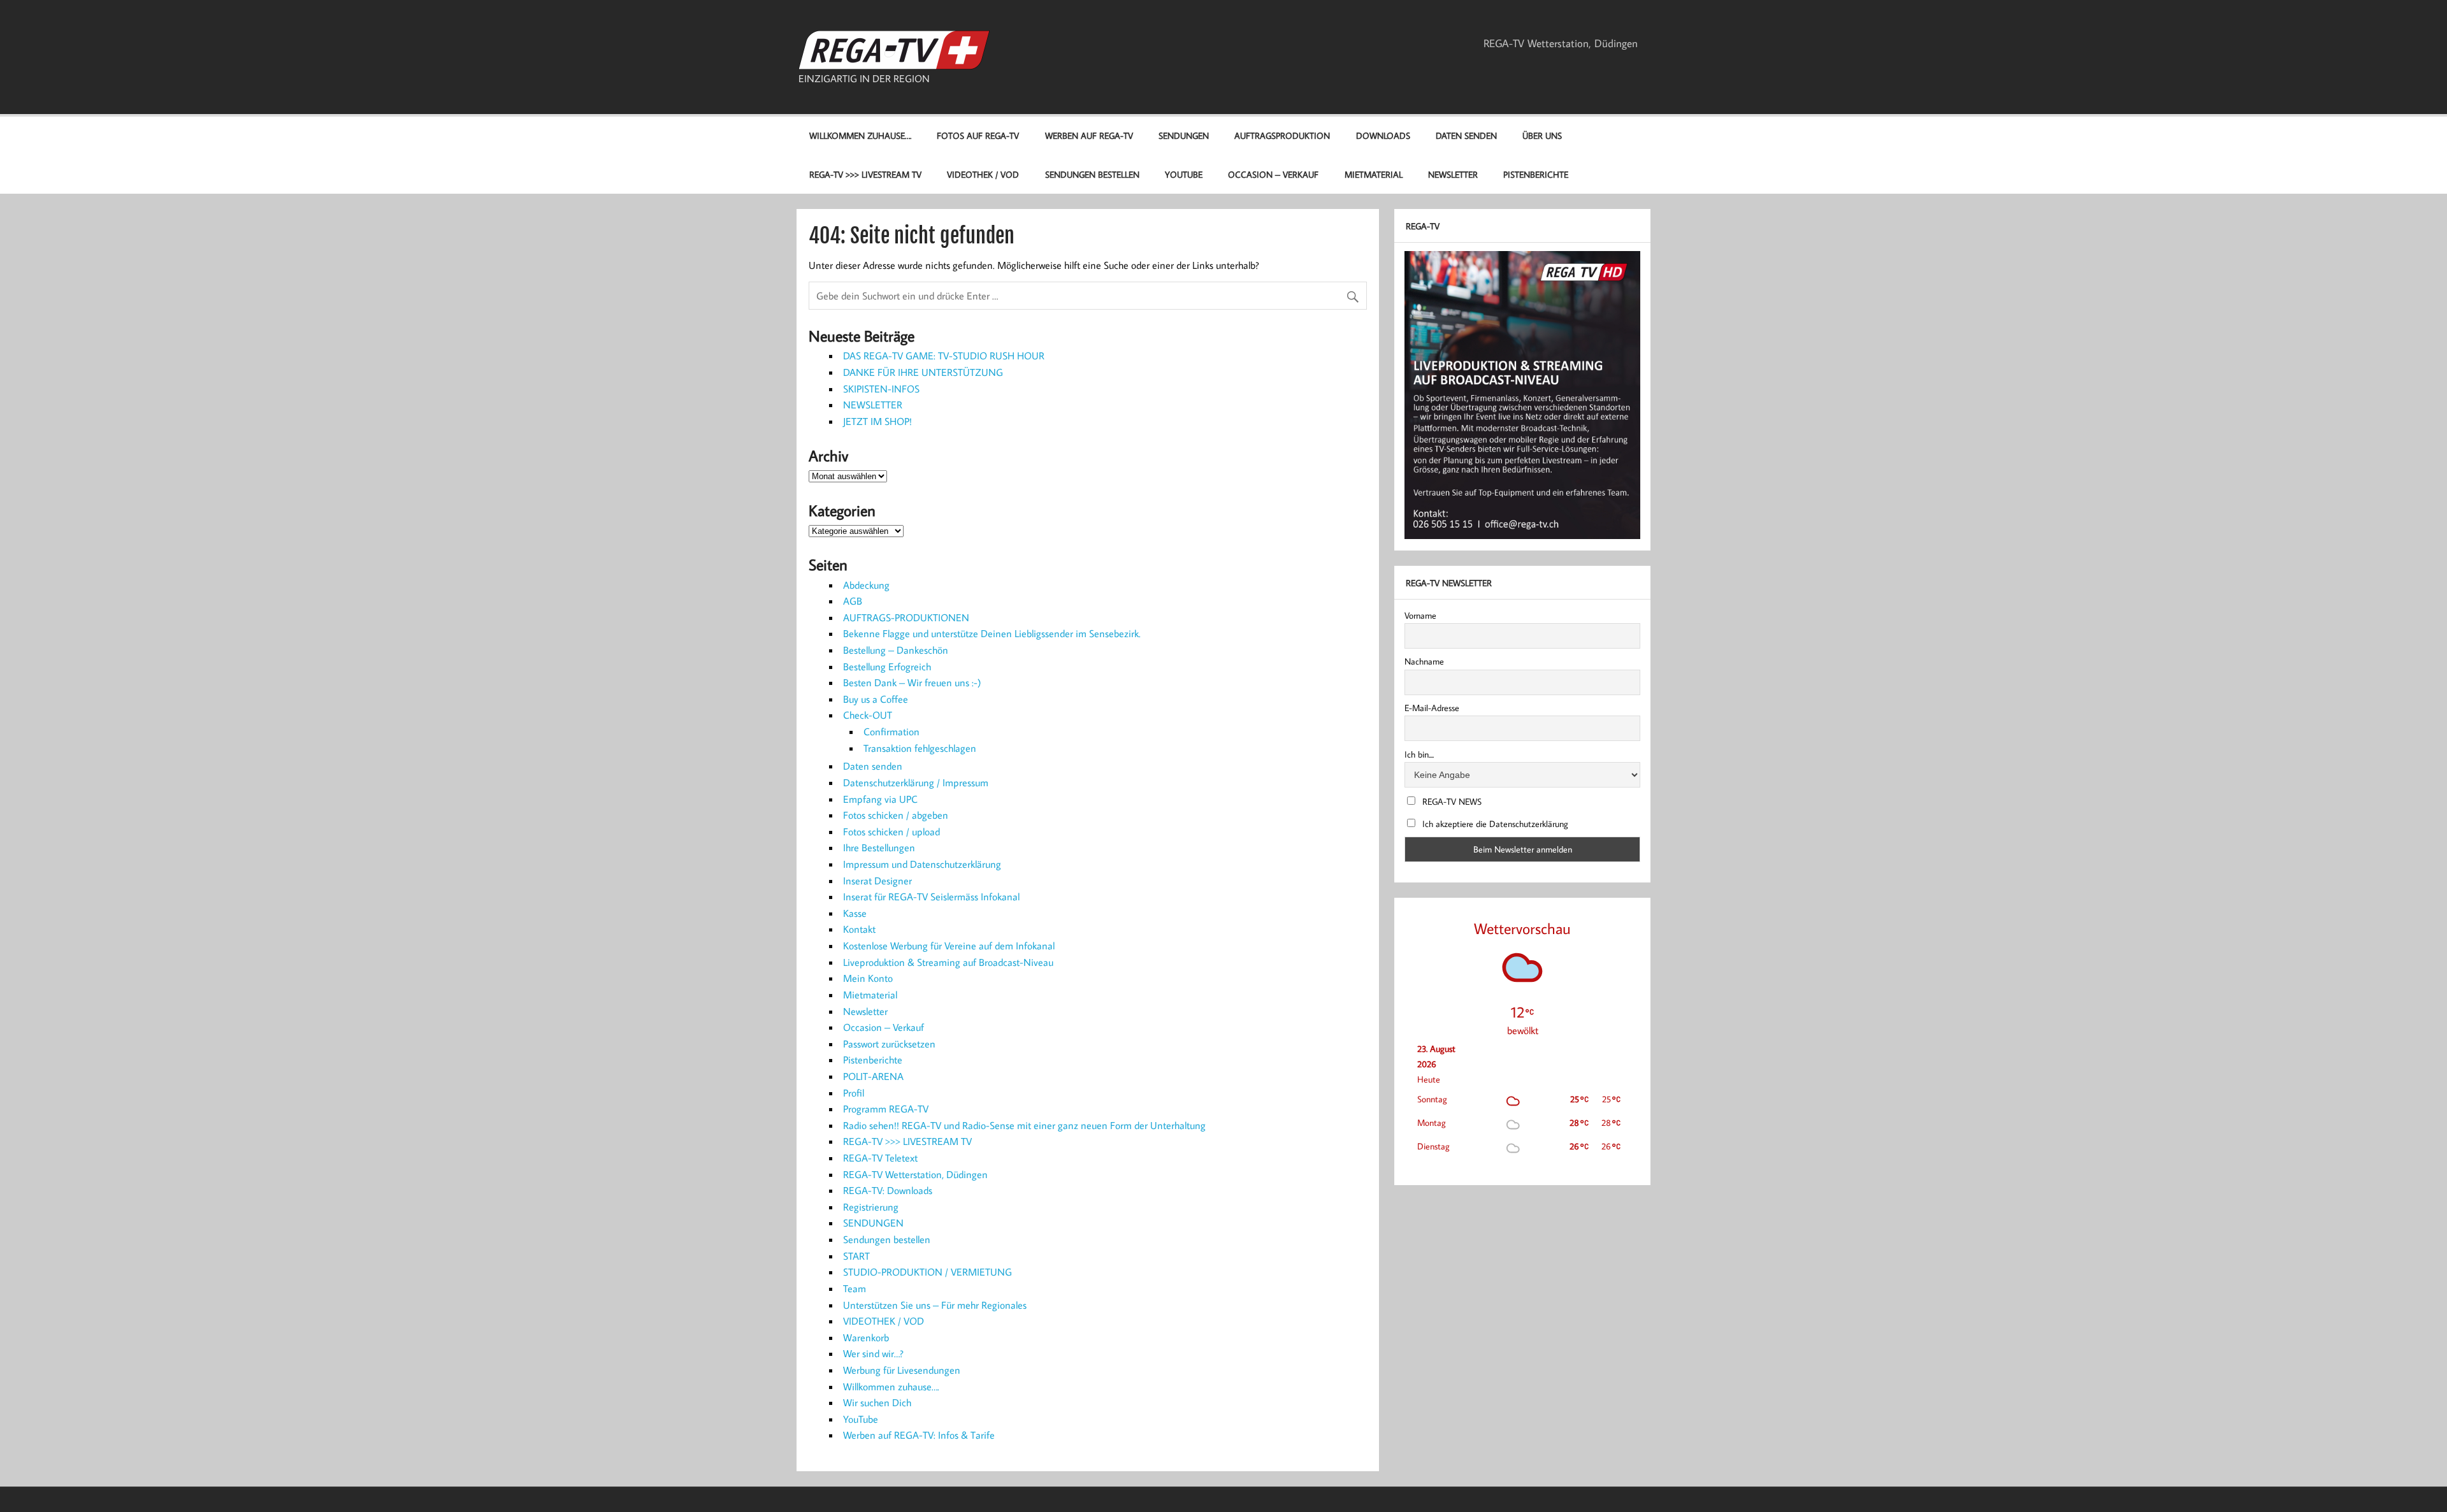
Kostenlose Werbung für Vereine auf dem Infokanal (949, 946)
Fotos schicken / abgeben (896, 815)
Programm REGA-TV (886, 1109)
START (856, 1256)
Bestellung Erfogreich (887, 666)
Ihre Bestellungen (879, 847)
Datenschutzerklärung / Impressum (916, 782)
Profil (854, 1093)
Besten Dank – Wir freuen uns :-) (912, 682)
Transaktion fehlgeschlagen (920, 748)
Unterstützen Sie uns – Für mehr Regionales (935, 1305)
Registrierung (871, 1207)
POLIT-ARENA (873, 1076)
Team (855, 1288)
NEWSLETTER (873, 405)
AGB (853, 601)
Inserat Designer (877, 881)
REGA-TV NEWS (1451, 802)
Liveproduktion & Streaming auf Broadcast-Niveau (948, 962)
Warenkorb (866, 1337)
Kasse (855, 913)
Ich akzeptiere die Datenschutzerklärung (1494, 824)
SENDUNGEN (1184, 135)
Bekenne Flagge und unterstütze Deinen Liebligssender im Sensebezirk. (992, 633)
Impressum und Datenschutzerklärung (922, 864)
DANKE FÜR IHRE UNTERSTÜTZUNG (923, 372)
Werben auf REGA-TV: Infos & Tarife (919, 1435)
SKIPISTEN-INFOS (881, 389)
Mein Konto (868, 978)
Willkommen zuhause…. (860, 135)
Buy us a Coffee (876, 699)
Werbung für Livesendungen (902, 1370)
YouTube (1184, 174)
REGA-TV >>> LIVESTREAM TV (865, 174)
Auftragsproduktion (1282, 135)
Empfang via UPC (880, 799)
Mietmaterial (1374, 174)
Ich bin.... (1419, 754)
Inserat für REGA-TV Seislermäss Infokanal (931, 896)
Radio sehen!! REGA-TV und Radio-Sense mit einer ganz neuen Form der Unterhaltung (1024, 1125)
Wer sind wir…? (873, 1353)
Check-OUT (868, 715)
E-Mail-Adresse (1432, 708)
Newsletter (1453, 174)
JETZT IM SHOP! (877, 421)
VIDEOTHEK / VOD (983, 174)
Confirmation (891, 731)
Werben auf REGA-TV (1089, 135)
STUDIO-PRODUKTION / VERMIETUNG (928, 1272)
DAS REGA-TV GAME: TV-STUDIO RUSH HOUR (944, 356)
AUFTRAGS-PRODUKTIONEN (906, 617)
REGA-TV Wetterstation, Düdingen (1561, 43)
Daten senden (1466, 135)
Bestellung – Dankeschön (896, 650)
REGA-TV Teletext (880, 1158)
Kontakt (859, 929)
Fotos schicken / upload (891, 832)
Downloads (1383, 135)
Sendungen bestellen (1092, 174)
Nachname (1424, 661)
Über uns (1542, 135)
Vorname (1420, 616)
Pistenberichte (1536, 174)
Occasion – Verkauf (1273, 174)
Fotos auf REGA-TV (978, 135)
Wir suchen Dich (877, 1402)
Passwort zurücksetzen (889, 1044)
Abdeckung (866, 585)
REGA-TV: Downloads (888, 1190)
